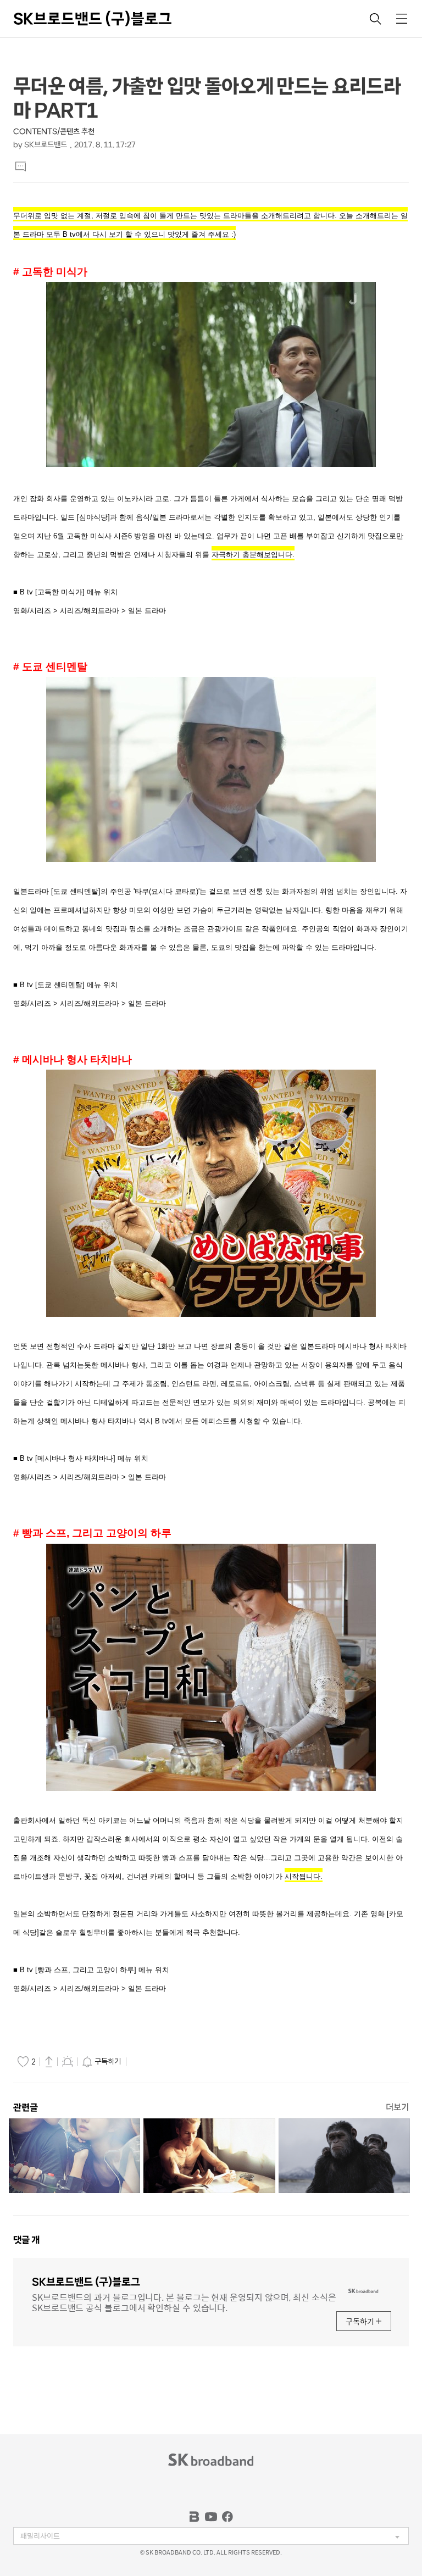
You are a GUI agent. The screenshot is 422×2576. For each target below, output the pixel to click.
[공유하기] (49, 2061)
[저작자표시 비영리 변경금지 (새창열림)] (145, 2062)
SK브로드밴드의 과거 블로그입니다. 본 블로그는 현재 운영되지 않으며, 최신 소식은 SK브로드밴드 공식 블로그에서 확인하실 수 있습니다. (184, 2302)
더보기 (397, 2107)
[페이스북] (227, 2517)
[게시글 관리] (68, 2061)
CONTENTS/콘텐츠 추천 (54, 132)
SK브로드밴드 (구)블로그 (93, 19)
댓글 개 (26, 2240)
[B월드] (195, 2517)
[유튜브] (211, 2517)
